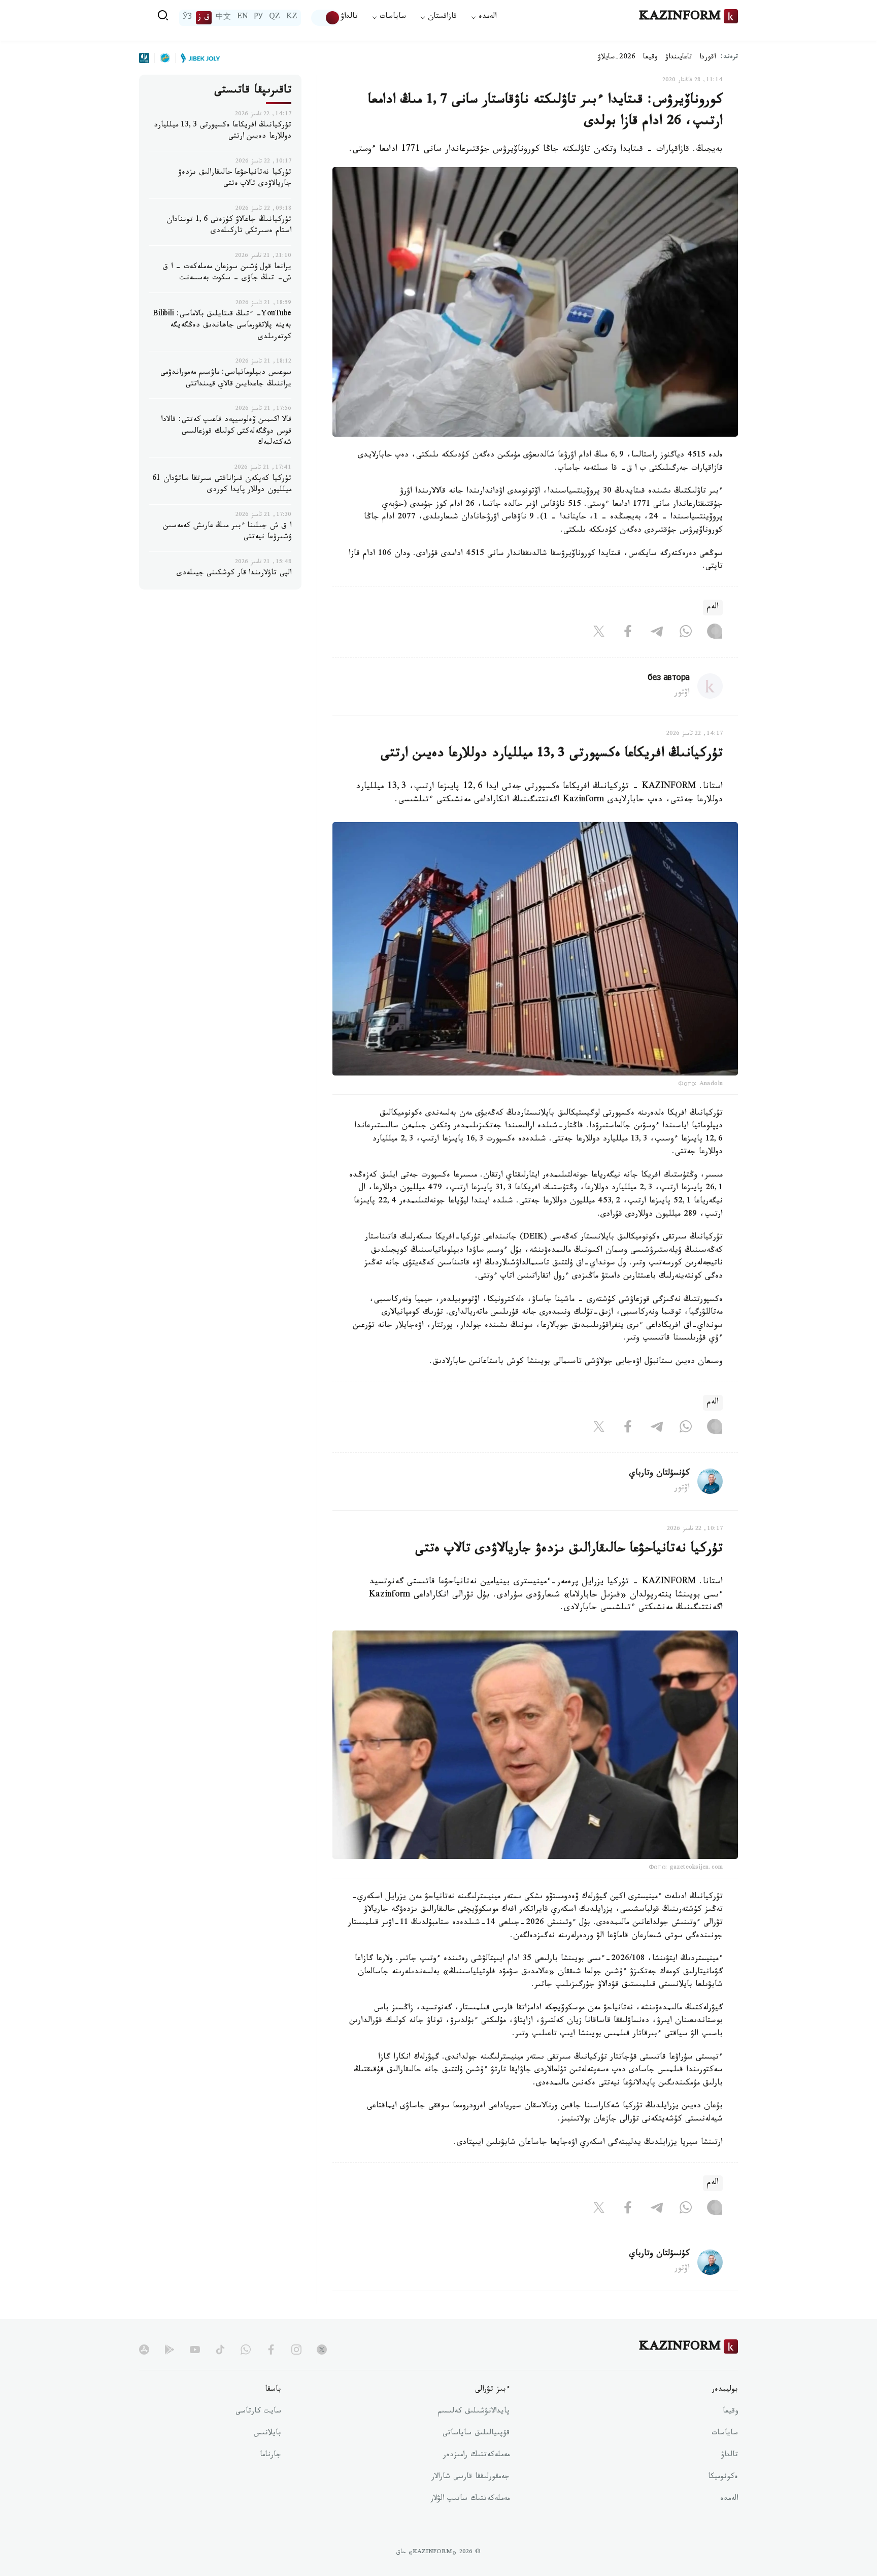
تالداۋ (349, 18)
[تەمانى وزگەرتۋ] (326, 18)
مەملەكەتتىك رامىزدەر (476, 2456)
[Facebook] (628, 634)
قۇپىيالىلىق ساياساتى (476, 2434)
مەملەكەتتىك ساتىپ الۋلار (470, 2499)
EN (243, 18)
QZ (275, 18)
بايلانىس (267, 2434)
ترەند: (729, 58)
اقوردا (707, 58)
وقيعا (650, 58)
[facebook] (271, 2350)
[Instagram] (715, 634)
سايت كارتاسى (258, 2412)
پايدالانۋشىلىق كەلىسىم (474, 2412)
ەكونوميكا (723, 2477)
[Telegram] (657, 634)
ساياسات (725, 2434)
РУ (259, 18)
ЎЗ (187, 18)
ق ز (204, 18)
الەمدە (729, 2499)
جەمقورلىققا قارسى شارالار (470, 2477)
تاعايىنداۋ (679, 58)
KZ (292, 18)
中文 (223, 18)
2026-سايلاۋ (617, 58)
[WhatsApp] (686, 634)
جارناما (271, 2456)
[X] (599, 634)
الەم (713, 608)
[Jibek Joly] (197, 58)
